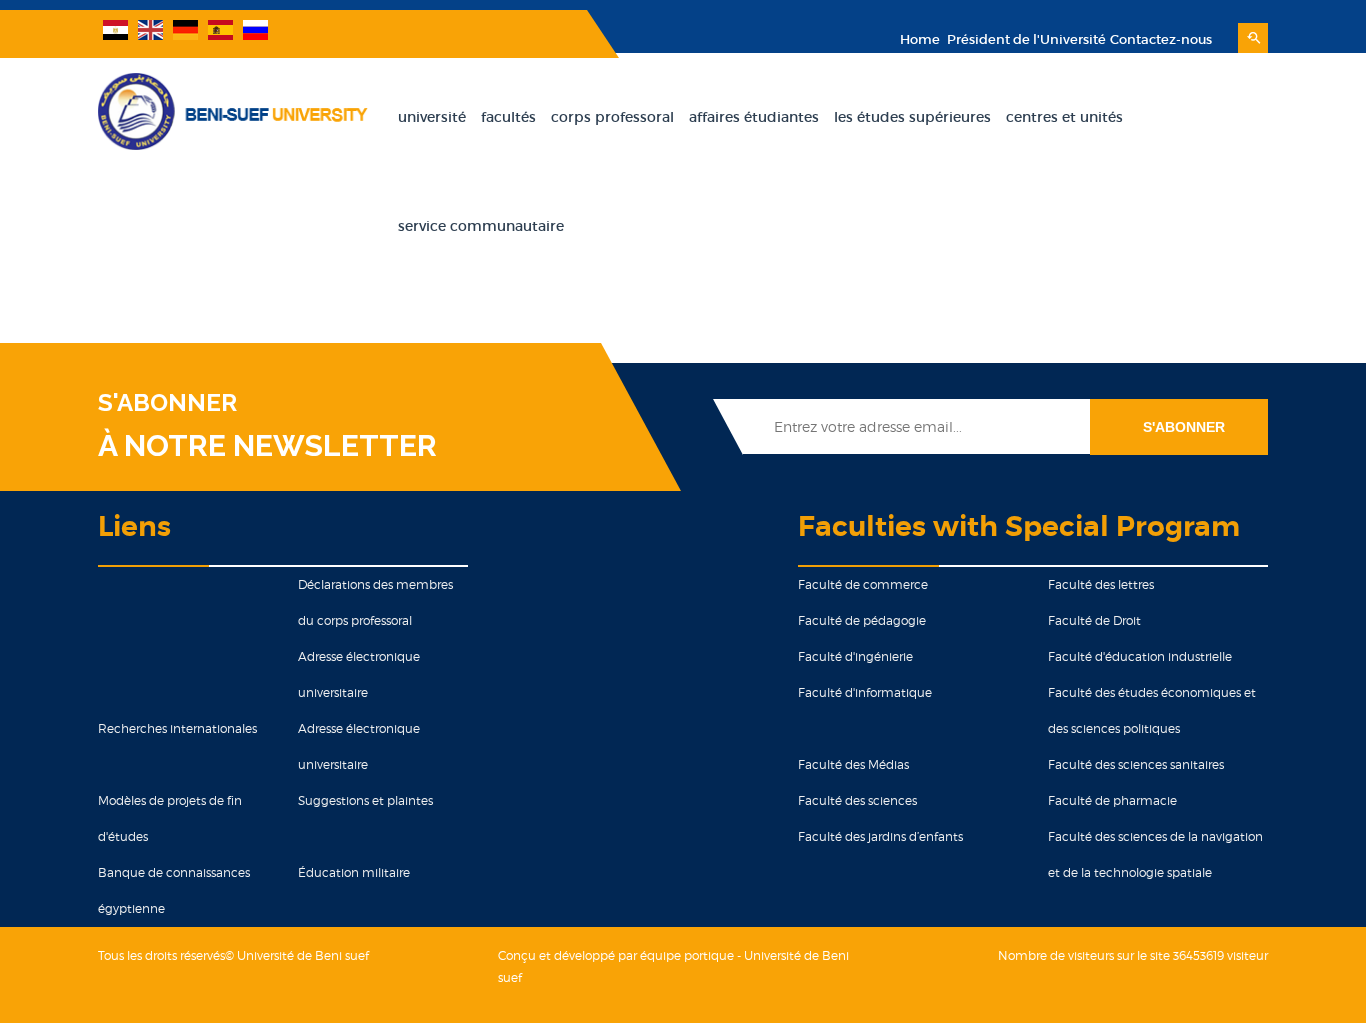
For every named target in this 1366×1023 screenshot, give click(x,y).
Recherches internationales (177, 728)
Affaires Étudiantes (754, 117)
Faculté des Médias (853, 764)
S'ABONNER (167, 403)
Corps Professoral (612, 117)
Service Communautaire (481, 226)
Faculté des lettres (1101, 584)
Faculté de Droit (1094, 620)
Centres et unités (1064, 117)
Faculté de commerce (863, 584)
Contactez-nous (1161, 39)
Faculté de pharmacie (1112, 800)
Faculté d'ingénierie (855, 656)
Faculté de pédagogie (862, 620)
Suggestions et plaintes (365, 800)
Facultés (508, 117)
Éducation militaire (354, 872)
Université (432, 117)
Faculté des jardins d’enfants (880, 836)
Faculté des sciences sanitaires (1136, 764)
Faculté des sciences (857, 800)
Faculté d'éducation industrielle (1140, 656)
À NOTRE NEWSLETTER (267, 445)
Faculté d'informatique (865, 692)
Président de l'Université (1025, 39)
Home (920, 39)
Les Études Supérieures (912, 117)
